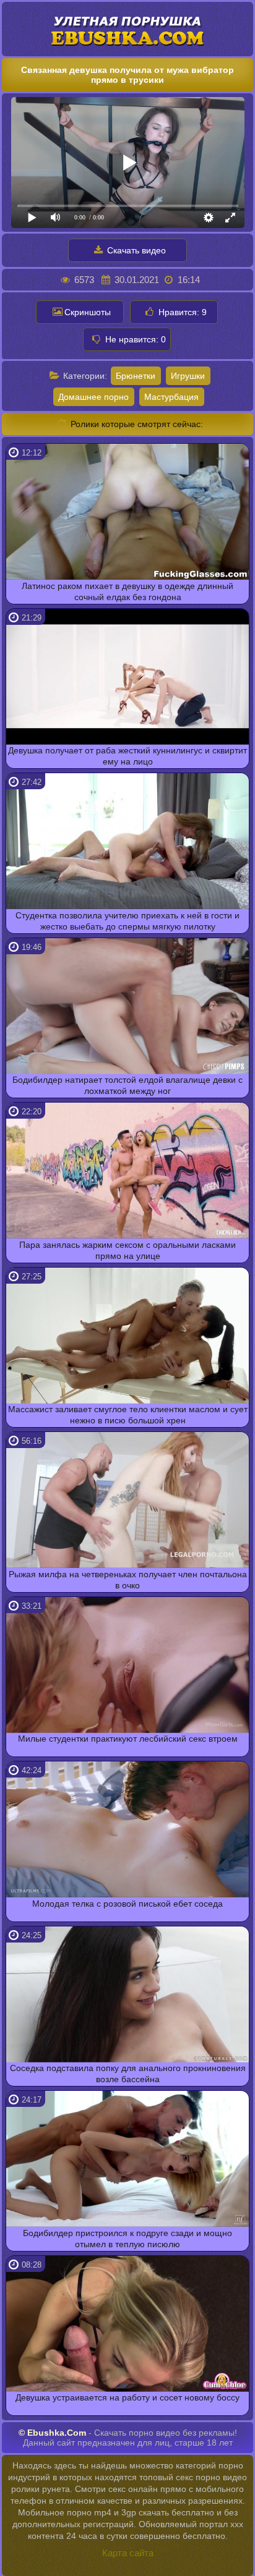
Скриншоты (88, 312)
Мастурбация (171, 397)
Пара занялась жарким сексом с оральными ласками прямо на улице (127, 1250)
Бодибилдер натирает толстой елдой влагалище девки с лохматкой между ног (127, 1085)
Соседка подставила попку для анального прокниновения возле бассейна (128, 2074)
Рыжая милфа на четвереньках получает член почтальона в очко (128, 1580)
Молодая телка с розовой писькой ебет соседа (127, 1904)
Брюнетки (136, 376)
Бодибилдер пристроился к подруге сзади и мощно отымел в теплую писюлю (127, 2239)
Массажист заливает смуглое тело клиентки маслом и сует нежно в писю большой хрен (128, 1415)
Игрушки (188, 376)
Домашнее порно (93, 397)
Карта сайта (128, 2553)
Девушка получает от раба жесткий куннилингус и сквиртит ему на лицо (127, 756)
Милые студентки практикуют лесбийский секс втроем (128, 1739)
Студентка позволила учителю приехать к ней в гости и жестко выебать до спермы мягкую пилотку (127, 921)
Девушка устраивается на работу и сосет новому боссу (127, 2397)
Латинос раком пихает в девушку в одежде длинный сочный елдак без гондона (127, 591)
